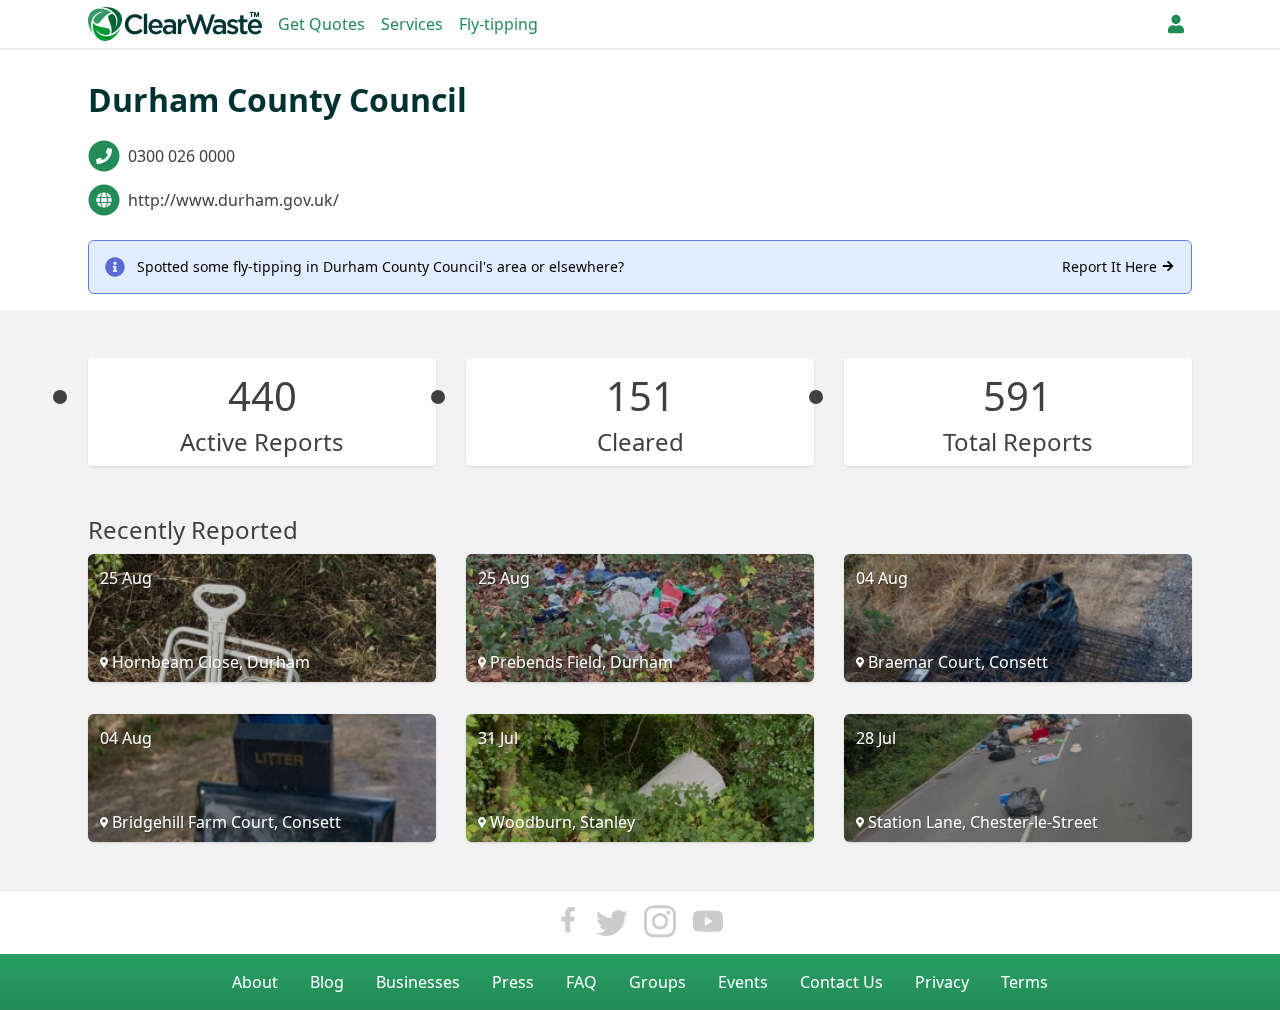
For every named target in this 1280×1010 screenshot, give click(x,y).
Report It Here (1111, 266)
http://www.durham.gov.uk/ (233, 200)
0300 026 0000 (181, 156)
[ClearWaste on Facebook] (568, 926)
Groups (657, 982)
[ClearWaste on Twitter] (612, 926)
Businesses (418, 982)
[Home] (175, 24)
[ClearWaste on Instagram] (660, 926)
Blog (327, 982)
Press (513, 982)
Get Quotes (321, 24)
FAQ (581, 982)
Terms (1024, 982)
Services (412, 24)
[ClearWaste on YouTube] (708, 926)
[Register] (1176, 24)
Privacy (942, 982)
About (255, 982)
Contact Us (841, 982)
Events (743, 982)
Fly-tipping (498, 24)
